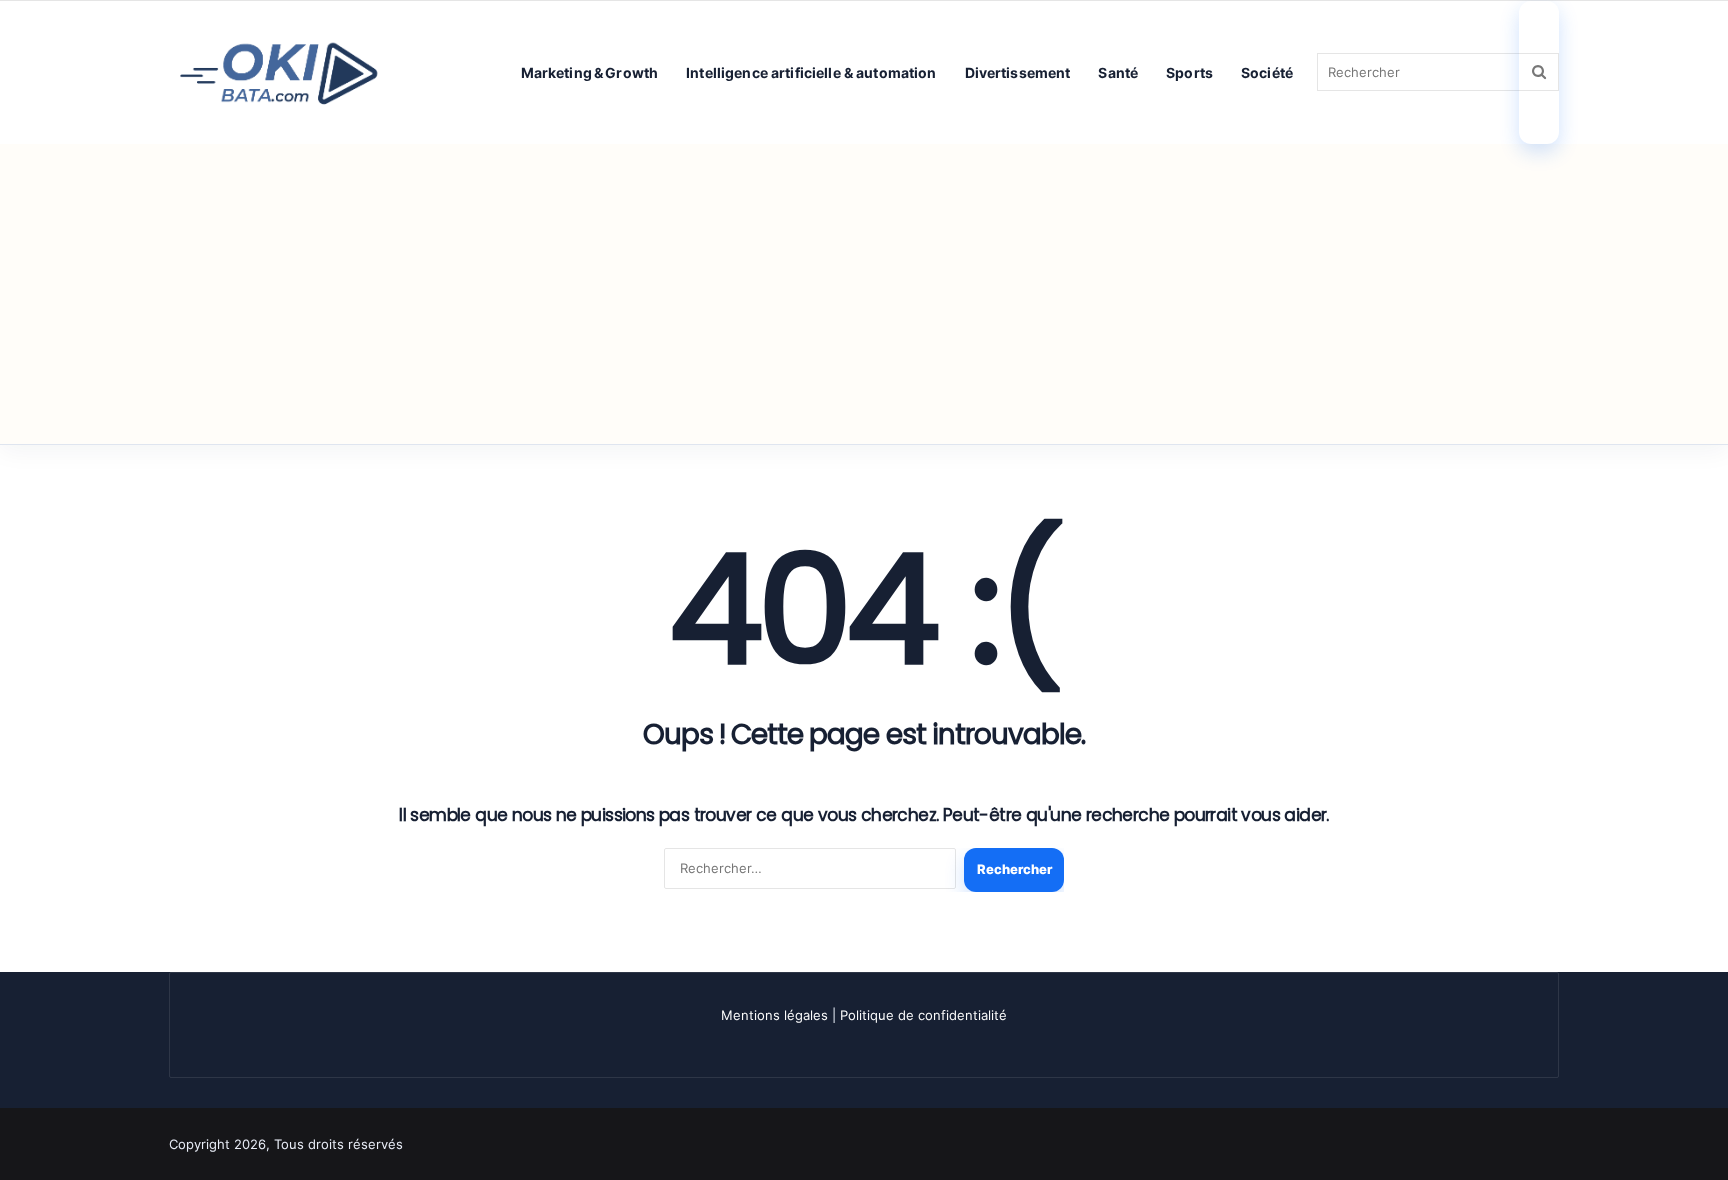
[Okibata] (279, 71)
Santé (1118, 72)
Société (1267, 72)
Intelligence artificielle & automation (811, 72)
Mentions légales (774, 1015)
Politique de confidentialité (923, 1015)
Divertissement (1018, 72)
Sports (1189, 72)
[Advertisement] (864, 294)
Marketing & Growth (590, 72)
